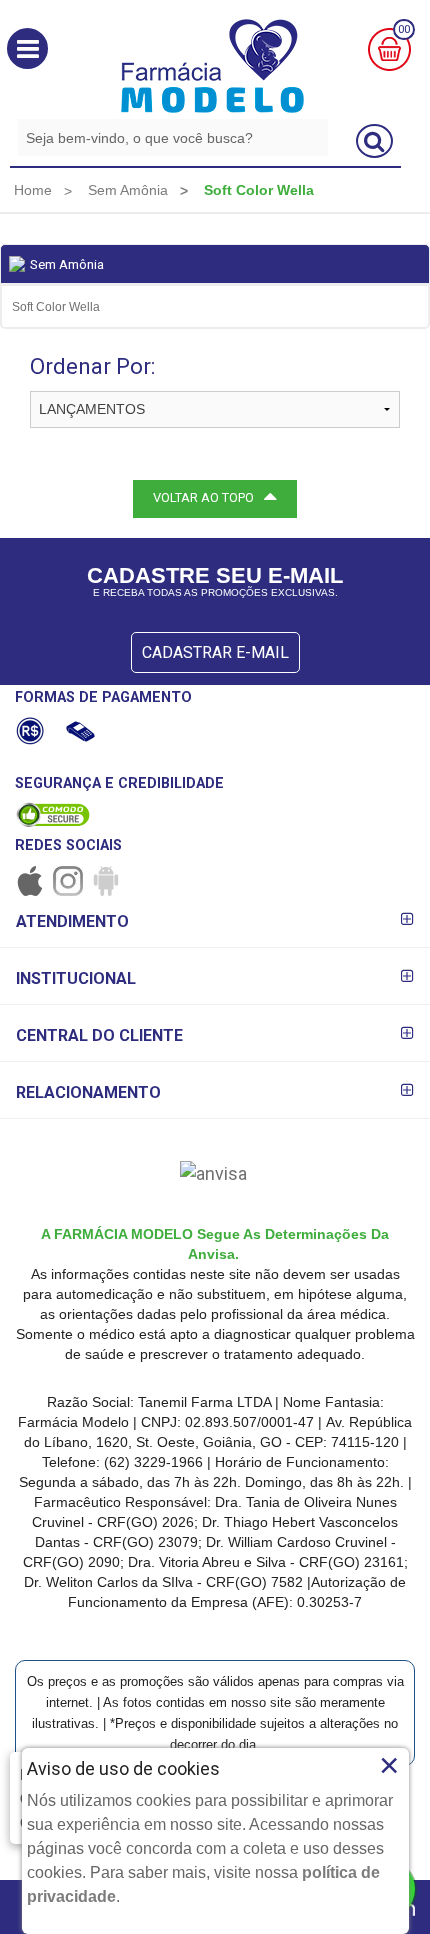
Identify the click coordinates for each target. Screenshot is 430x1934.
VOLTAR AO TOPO (203, 497)
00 (404, 29)
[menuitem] (33, 190)
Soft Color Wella (56, 307)
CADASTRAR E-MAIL (215, 652)
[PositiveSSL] (53, 814)
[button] (27, 48)
